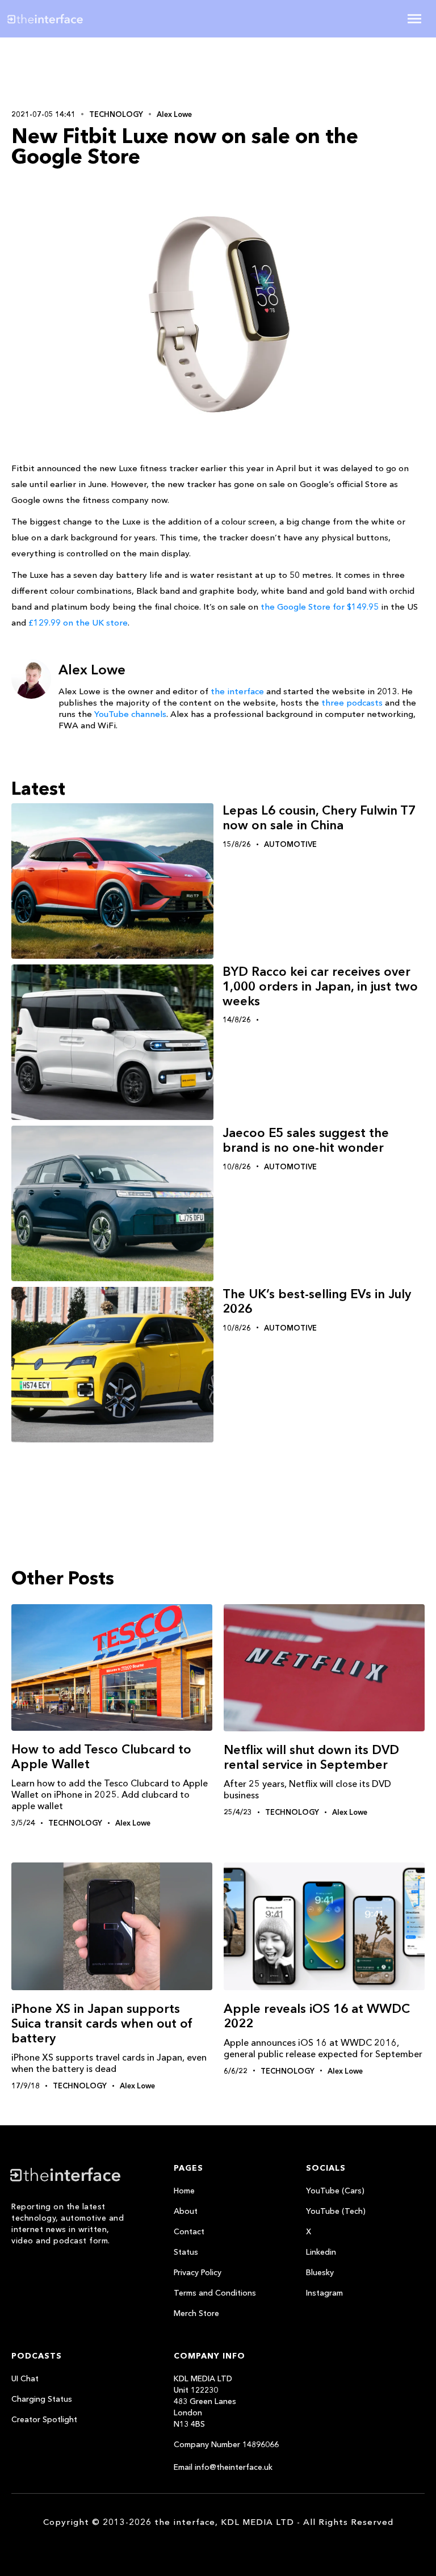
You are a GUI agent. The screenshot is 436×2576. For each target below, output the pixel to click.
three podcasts (352, 702)
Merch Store (196, 2313)
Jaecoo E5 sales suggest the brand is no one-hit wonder (306, 1140)
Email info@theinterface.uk (223, 2467)
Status (186, 2252)
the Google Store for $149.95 (320, 607)
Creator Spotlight (44, 2419)
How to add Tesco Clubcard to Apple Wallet (101, 1757)
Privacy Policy (198, 2272)
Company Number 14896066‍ (226, 2444)
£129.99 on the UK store (78, 622)
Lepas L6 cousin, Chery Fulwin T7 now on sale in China (319, 818)
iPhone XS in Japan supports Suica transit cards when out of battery (102, 2023)
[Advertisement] (85, 72)
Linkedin (321, 2252)
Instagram (324, 2293)
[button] (414, 19)
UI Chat (25, 2378)
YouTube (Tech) (336, 2211)
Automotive (290, 844)
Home (184, 2191)
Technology (116, 114)
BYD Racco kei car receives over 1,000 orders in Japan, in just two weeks (320, 986)
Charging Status (42, 2399)
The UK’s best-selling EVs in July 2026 (317, 1301)
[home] (80, 19)
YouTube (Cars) (335, 2191)
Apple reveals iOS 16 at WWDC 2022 (317, 2016)
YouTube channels (130, 714)
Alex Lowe (174, 114)
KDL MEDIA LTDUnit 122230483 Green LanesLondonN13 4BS (205, 2401)
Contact (189, 2231)
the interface (237, 691)
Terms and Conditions (215, 2293)
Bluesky (320, 2272)
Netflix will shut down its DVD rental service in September (311, 1757)
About (186, 2211)
